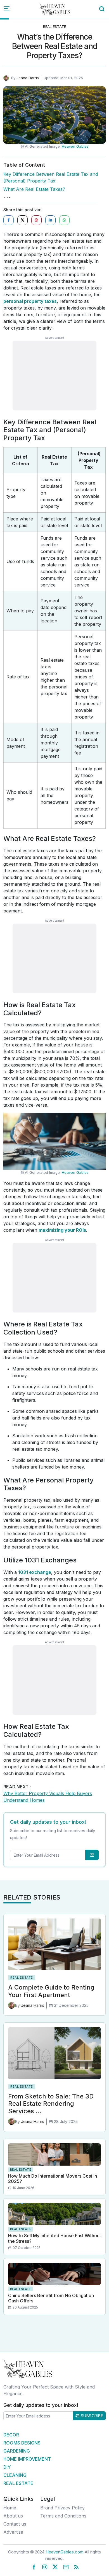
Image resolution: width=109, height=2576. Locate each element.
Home (10, 2508)
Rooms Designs (22, 2443)
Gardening (17, 2451)
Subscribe (91, 2416)
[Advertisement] (54, 376)
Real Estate (54, 26)
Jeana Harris (28, 78)
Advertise (13, 2532)
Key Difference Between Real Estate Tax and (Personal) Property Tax (51, 177)
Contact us (15, 2524)
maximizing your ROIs (62, 1230)
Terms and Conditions (63, 2516)
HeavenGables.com (65, 2552)
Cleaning (15, 2475)
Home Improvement (27, 2459)
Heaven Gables (75, 146)
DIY (7, 2467)
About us (13, 2516)
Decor (11, 2435)
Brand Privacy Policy (62, 2508)
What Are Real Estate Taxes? (34, 189)
